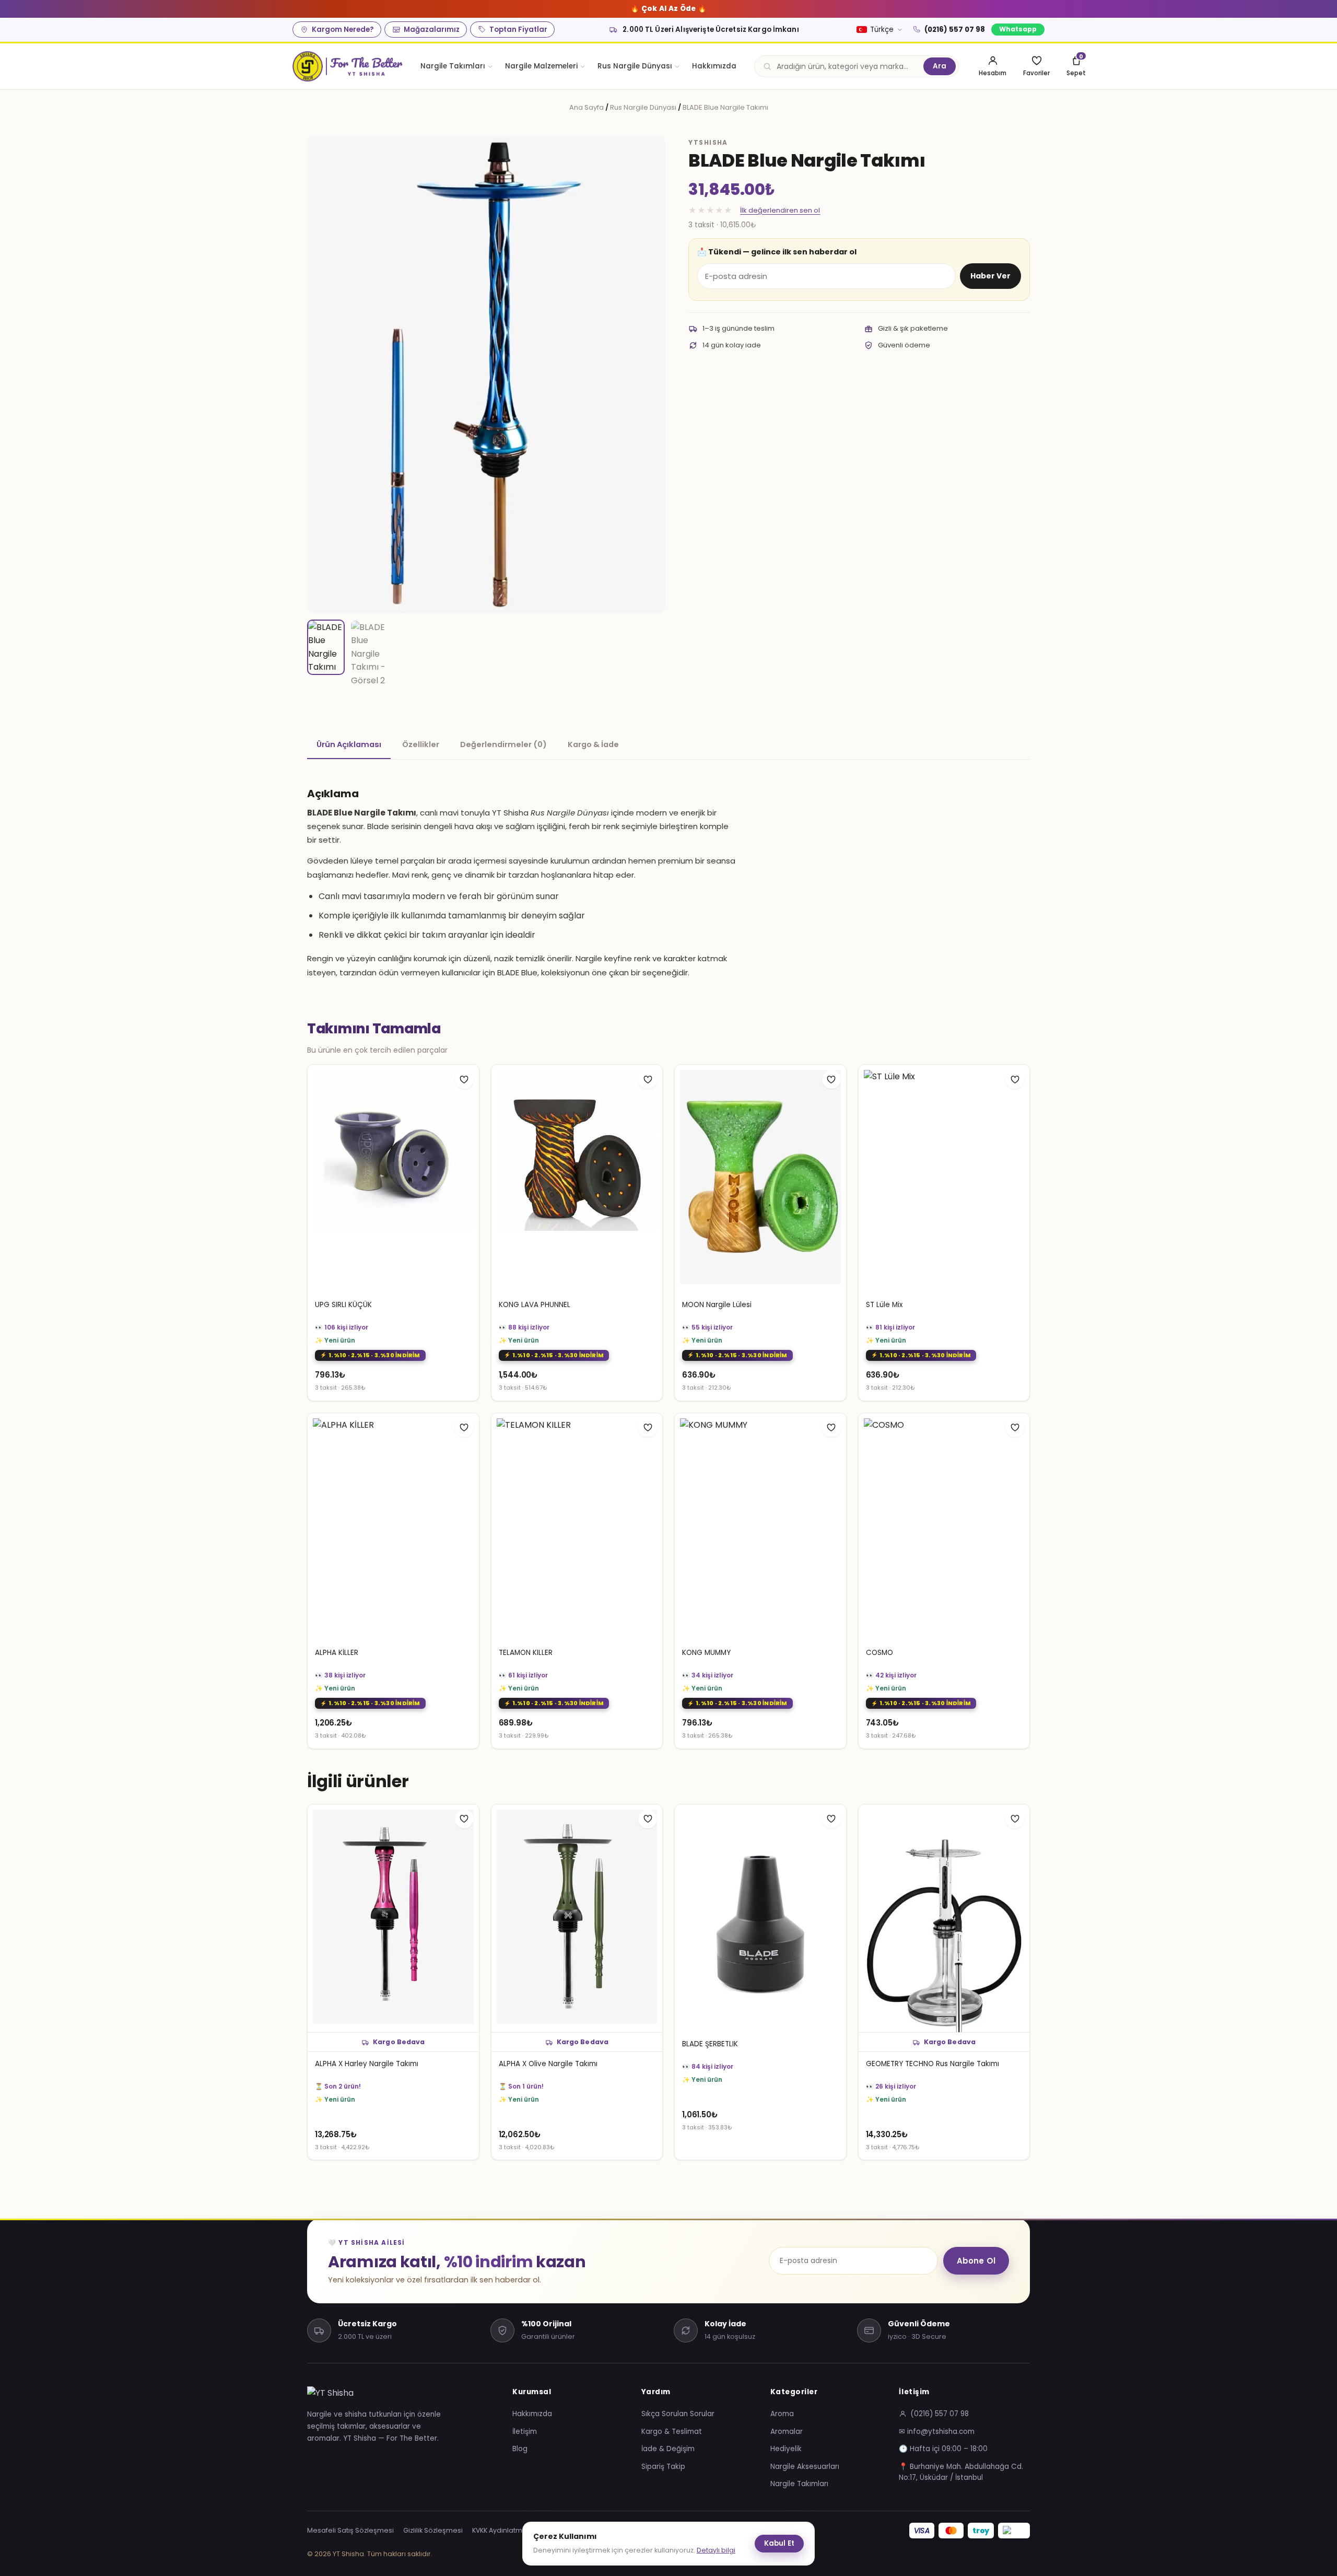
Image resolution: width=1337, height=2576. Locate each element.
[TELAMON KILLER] (577, 1527)
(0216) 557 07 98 (955, 30)
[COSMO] (944, 1527)
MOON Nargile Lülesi (717, 1305)
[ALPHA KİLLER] (393, 1527)
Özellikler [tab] (421, 744)
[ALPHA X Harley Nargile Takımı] (393, 1919)
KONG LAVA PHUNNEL (535, 1305)
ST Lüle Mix (884, 1305)
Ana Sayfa (587, 107)
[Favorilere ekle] (464, 1079)
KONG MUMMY (706, 1653)
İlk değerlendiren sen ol (780, 210)
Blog (520, 2449)
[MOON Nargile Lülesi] (760, 1179)
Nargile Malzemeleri (541, 66)
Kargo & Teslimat (672, 2432)
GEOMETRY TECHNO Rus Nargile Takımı (933, 2064)
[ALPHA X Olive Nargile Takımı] (577, 1919)
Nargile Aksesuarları (805, 2467)
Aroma (782, 2414)
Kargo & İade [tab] (593, 744)
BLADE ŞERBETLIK (710, 2044)
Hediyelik (786, 2449)
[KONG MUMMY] (760, 1527)
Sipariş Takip (663, 2467)
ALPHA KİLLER (337, 1653)
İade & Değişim (668, 2449)
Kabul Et (779, 2543)
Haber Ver (990, 276)
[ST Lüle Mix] (944, 1179)
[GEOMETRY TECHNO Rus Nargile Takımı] (944, 1919)
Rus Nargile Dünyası (635, 66)
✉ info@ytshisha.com (937, 2432)
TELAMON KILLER (526, 1653)
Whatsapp (1018, 29)
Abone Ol (976, 2261)
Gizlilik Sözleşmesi (433, 2530)
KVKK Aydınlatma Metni (509, 2530)
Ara (940, 66)
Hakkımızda (714, 66)
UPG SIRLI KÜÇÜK (343, 1305)
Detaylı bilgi (716, 2550)
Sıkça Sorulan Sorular (678, 2414)
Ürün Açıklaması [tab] (349, 744)
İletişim (525, 2432)
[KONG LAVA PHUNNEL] (577, 1179)
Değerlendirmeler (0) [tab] (503, 744)
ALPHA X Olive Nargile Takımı (548, 2064)
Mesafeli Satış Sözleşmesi (350, 2530)
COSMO (879, 1653)
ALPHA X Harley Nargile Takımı (367, 2064)
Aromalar (787, 2432)
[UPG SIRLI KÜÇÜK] (393, 1179)
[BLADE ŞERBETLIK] (760, 1919)
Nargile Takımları (453, 66)
